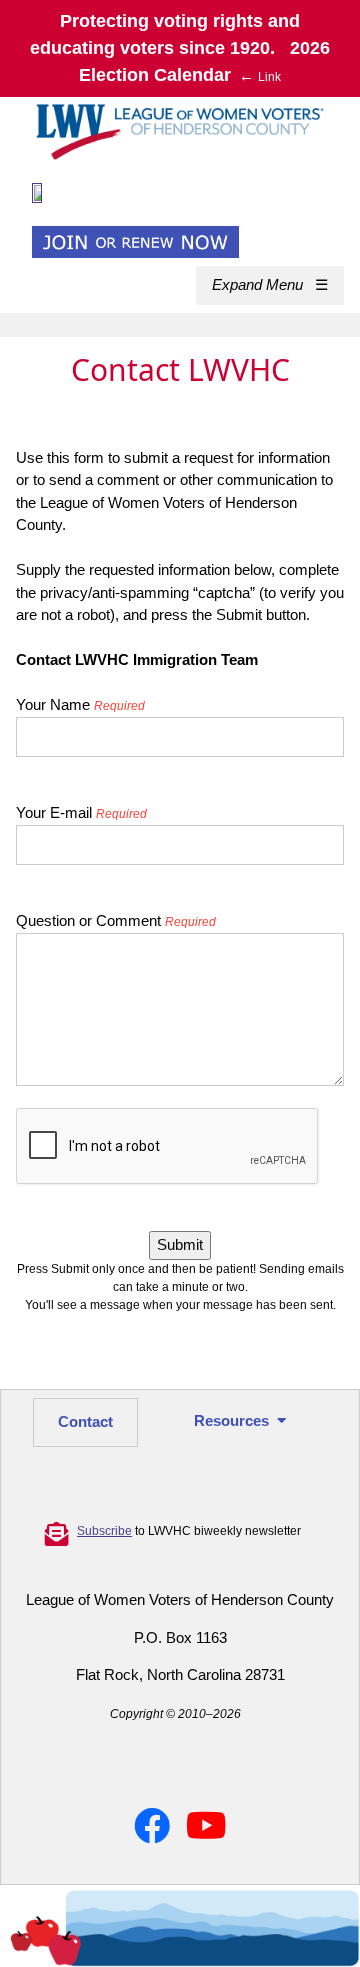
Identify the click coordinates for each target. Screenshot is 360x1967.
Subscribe (104, 1531)
